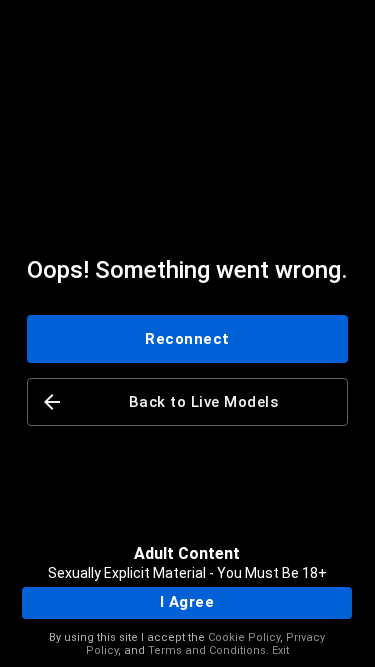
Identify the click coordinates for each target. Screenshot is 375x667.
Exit (280, 650)
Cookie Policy (244, 637)
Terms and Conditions (207, 650)
